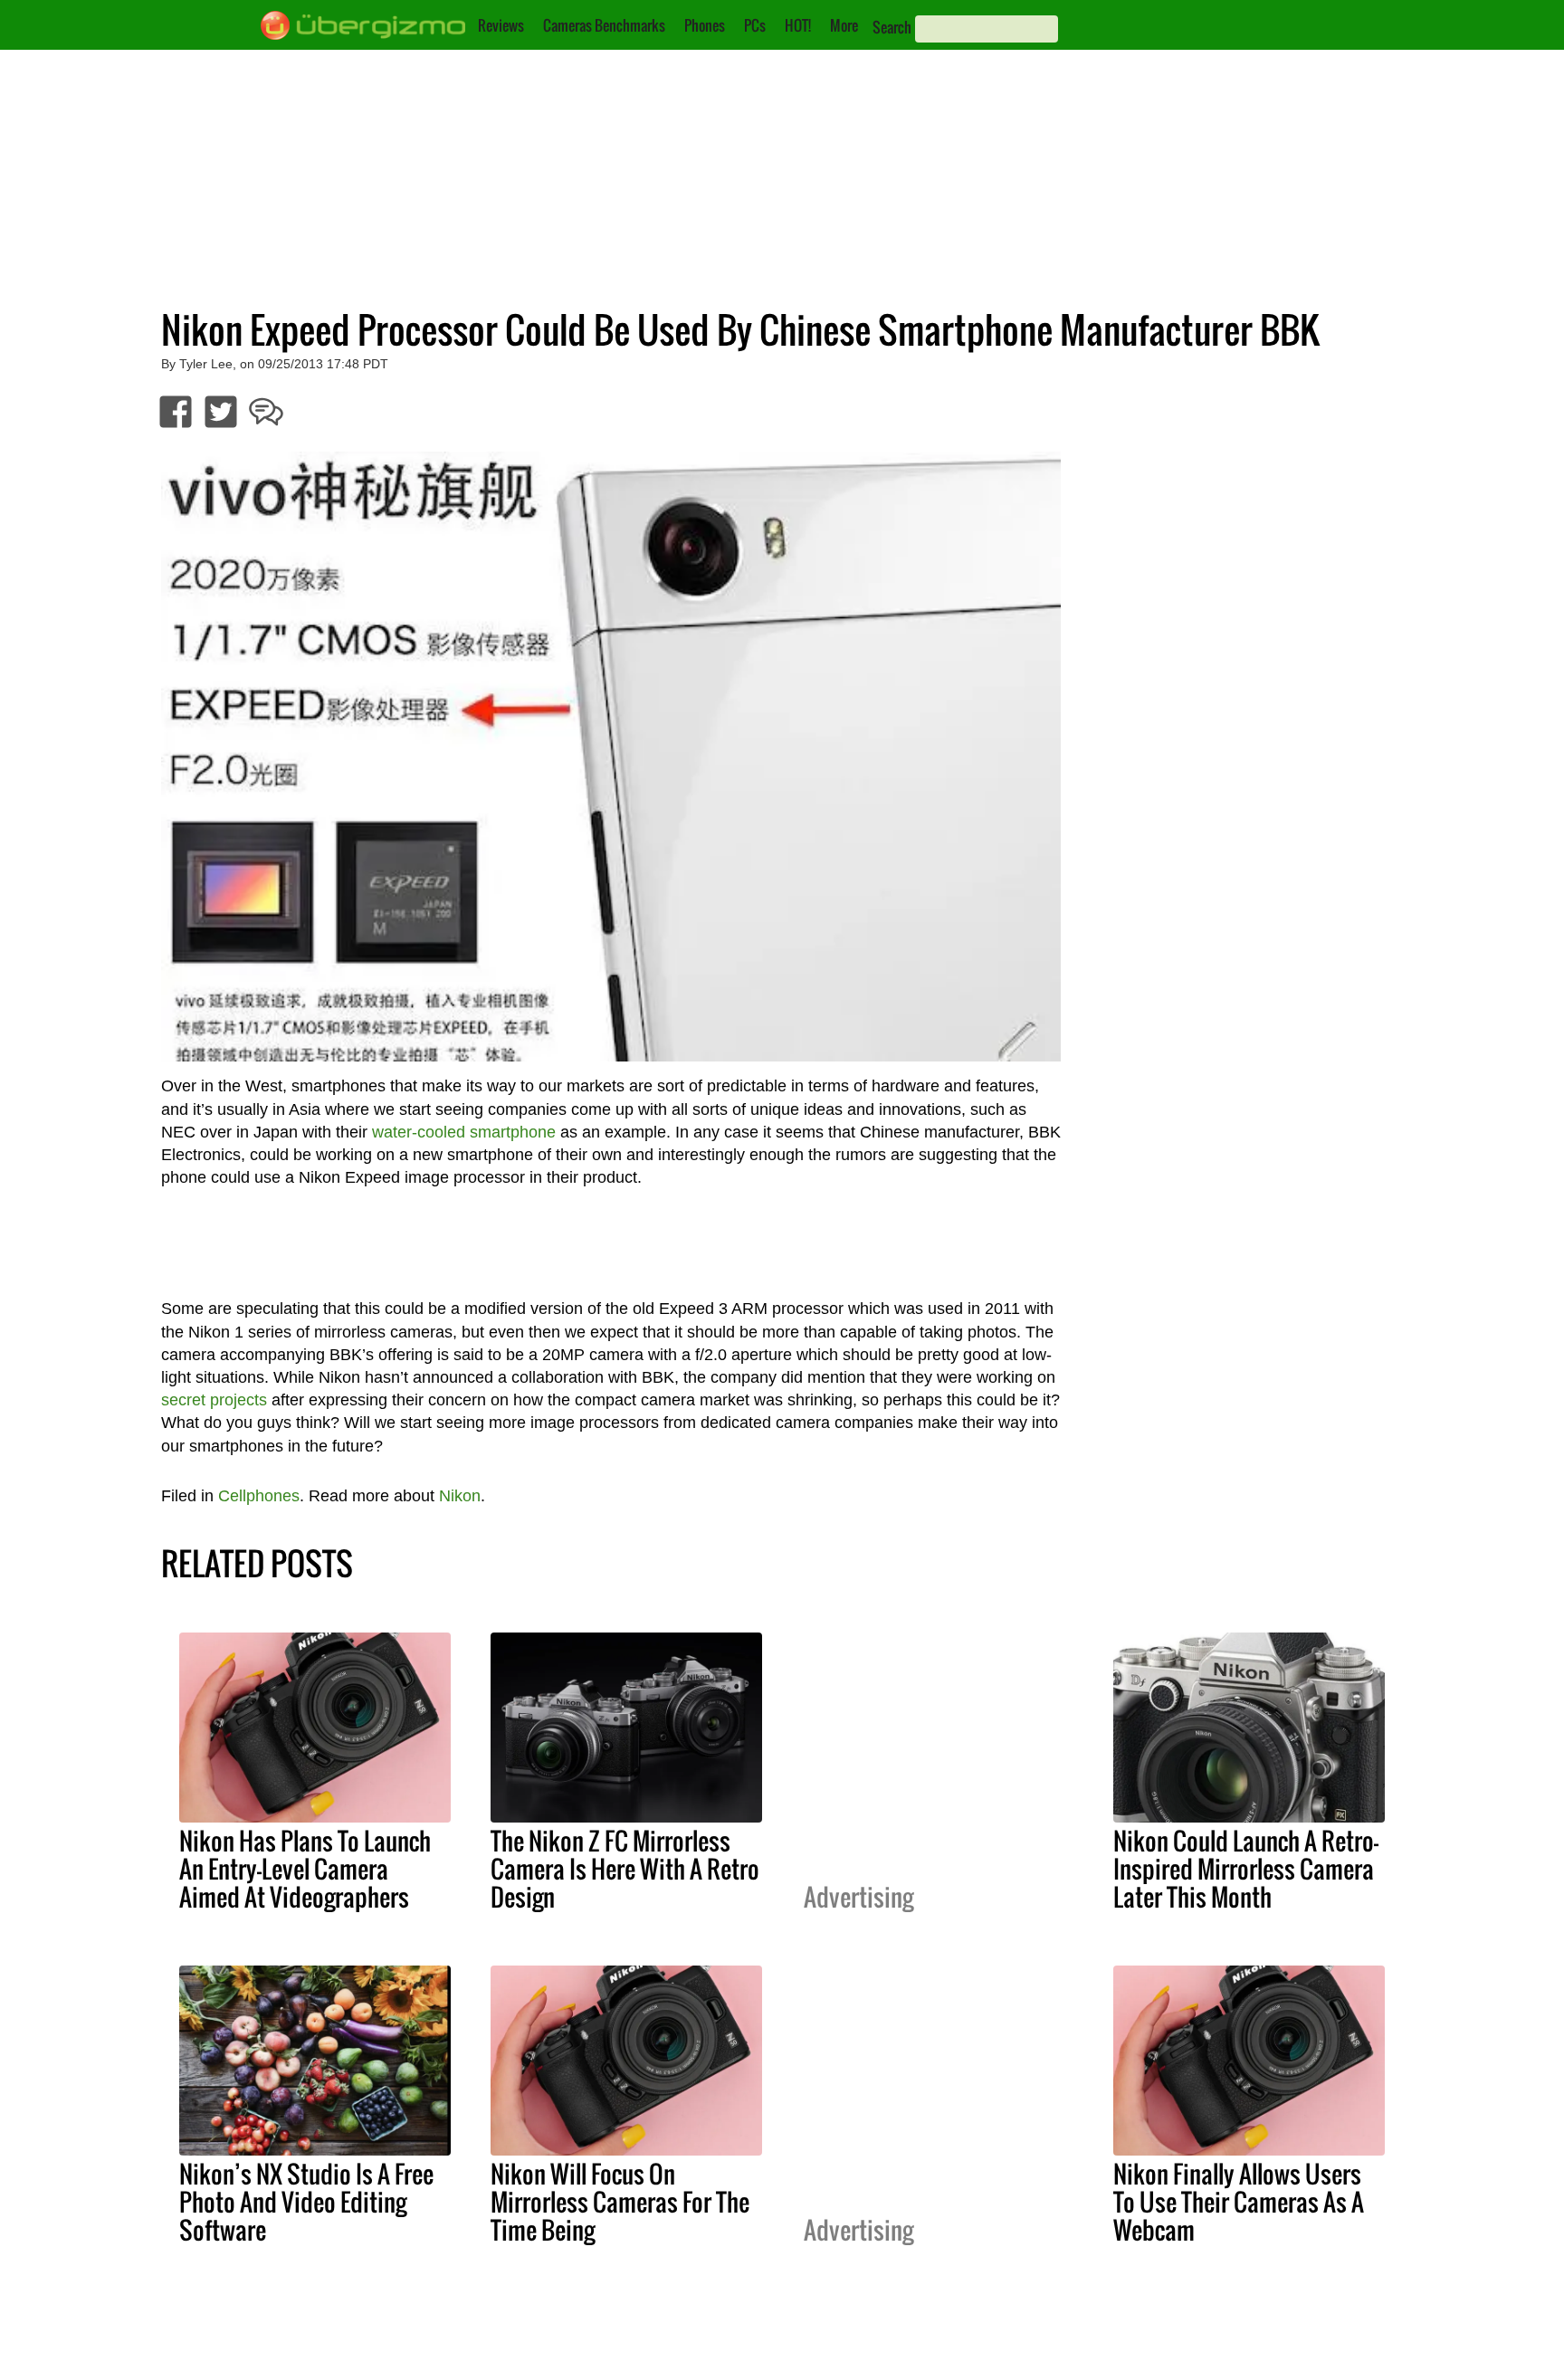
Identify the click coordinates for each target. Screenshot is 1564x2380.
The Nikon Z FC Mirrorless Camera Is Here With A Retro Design (625, 1869)
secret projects (214, 1400)
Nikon (460, 1496)
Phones (705, 25)
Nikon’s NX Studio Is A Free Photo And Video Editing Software (306, 2202)
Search (892, 27)
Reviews (501, 25)
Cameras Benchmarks (604, 25)
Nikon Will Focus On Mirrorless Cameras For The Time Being (620, 2202)
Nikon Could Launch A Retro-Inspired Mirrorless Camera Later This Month (1246, 1869)
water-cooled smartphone (464, 1132)
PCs (755, 25)
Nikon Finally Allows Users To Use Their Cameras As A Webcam (1239, 2202)
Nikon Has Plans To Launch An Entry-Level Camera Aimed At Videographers (305, 1869)
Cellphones (259, 1496)
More (844, 25)
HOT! (798, 25)
